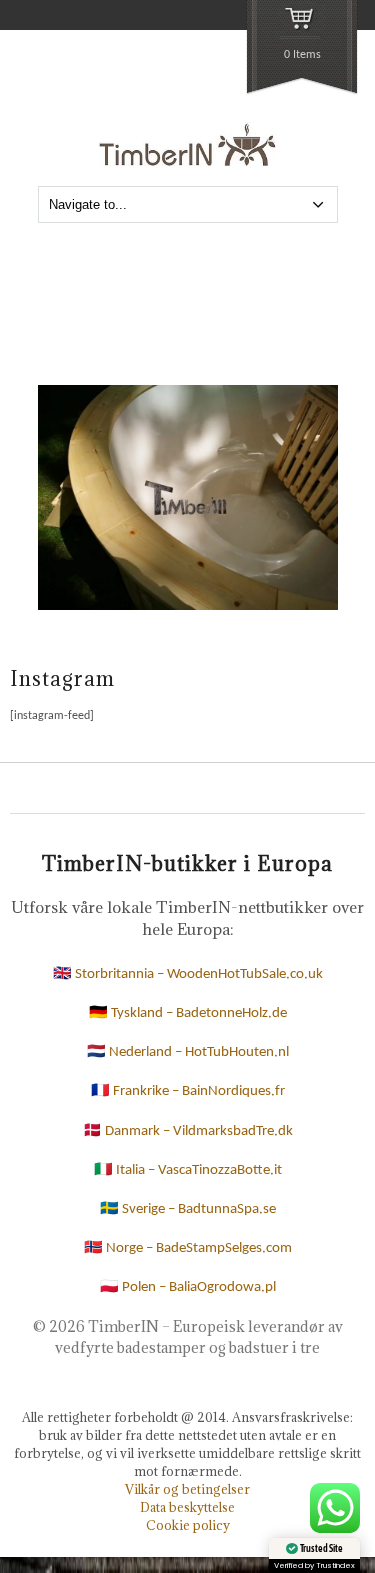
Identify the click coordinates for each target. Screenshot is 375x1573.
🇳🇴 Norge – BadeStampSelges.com (188, 1248)
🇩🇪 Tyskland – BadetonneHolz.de (188, 1013)
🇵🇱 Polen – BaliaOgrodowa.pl (188, 1287)
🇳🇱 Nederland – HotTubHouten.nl (188, 1052)
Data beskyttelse (187, 1507)
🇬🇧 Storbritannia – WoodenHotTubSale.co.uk (188, 974)
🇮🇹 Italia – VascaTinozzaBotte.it (188, 1170)
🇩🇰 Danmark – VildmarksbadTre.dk (188, 1131)
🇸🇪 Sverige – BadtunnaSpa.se (188, 1209)
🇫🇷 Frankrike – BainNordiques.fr (188, 1091)
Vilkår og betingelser (187, 1489)
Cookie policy (188, 1525)
